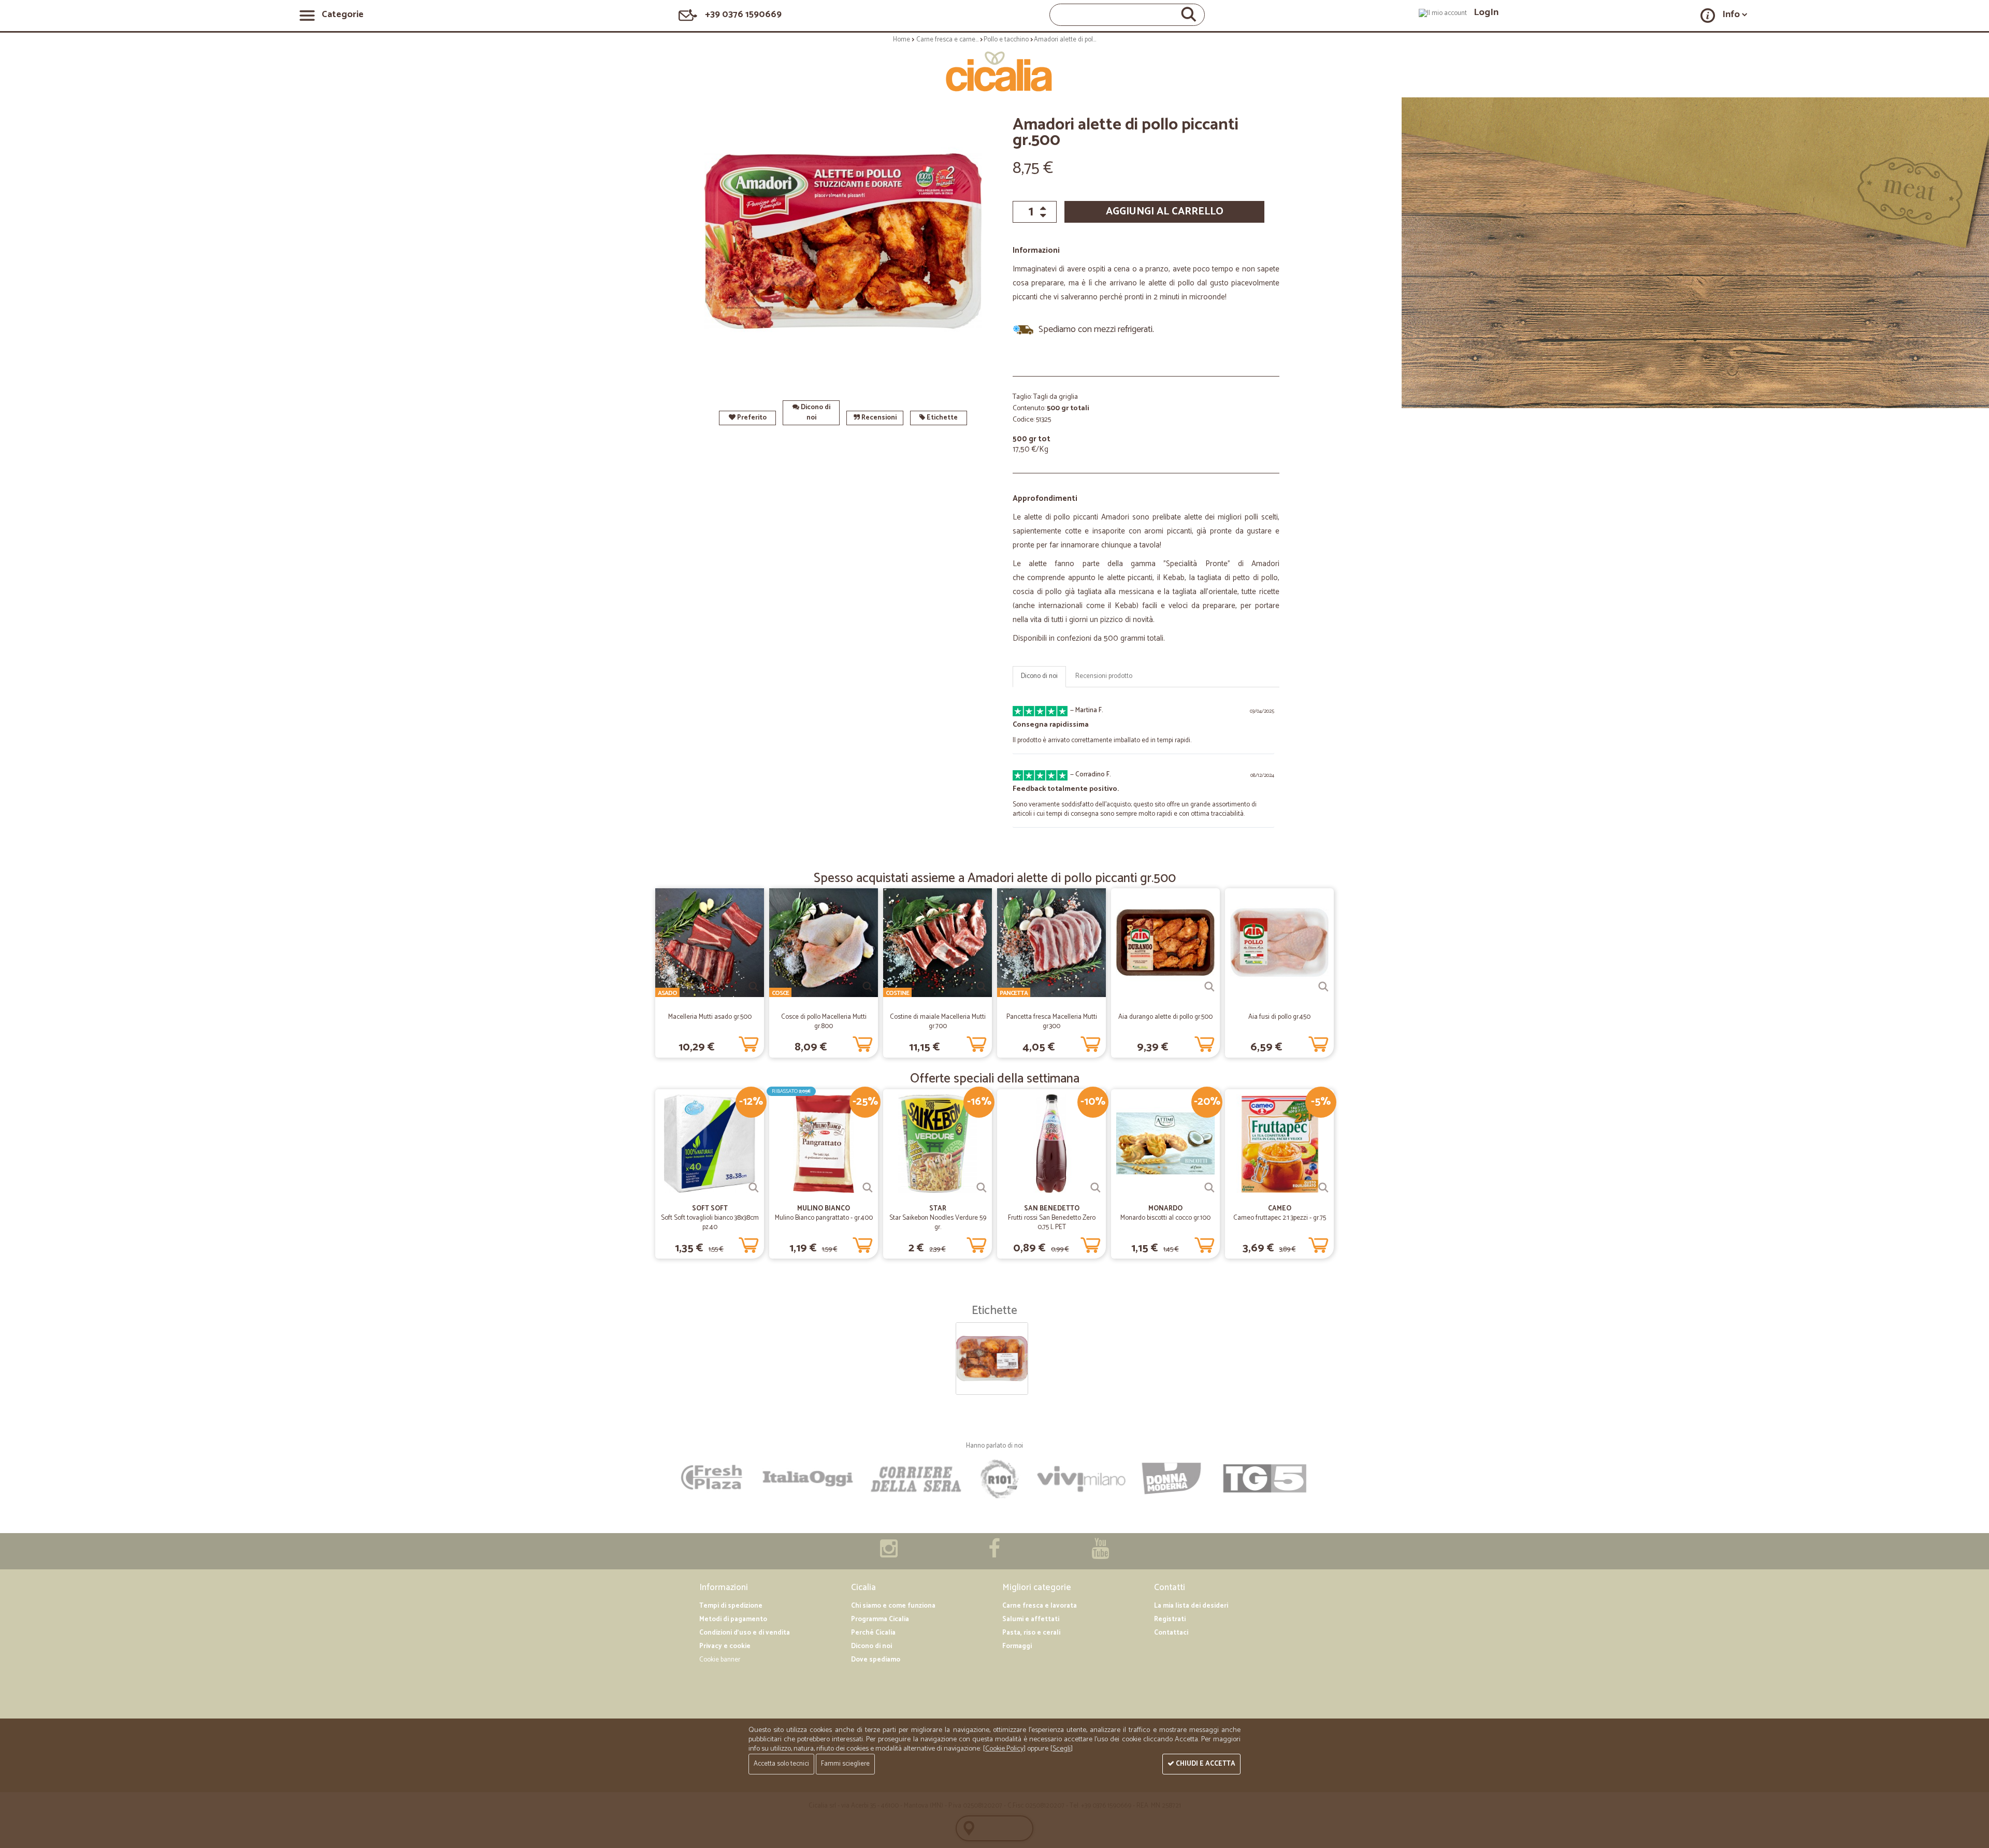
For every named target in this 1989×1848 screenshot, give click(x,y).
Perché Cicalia (873, 1633)
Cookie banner (720, 1660)
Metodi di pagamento (733, 1619)
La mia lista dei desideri (1191, 1606)
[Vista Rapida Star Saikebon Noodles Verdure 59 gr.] (982, 1188)
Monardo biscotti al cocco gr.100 (1165, 1218)
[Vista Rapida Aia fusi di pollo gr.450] (1323, 987)
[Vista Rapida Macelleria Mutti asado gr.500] (754, 987)
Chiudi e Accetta (1205, 1764)
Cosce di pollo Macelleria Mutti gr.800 (824, 1022)
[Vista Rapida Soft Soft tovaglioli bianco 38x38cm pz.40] (754, 1188)
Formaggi (1017, 1646)
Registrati (1170, 1619)
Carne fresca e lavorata (1040, 1606)
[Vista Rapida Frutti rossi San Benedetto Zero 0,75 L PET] (1096, 1188)
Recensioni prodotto (1104, 676)
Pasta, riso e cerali (1031, 1633)
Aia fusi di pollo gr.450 (1279, 1017)
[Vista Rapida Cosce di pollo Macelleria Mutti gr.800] (868, 987)
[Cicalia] (995, 71)
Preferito (751, 418)
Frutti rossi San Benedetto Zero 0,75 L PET (1052, 1223)
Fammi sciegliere (845, 1764)
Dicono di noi (815, 413)
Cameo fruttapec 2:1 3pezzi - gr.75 (1280, 1218)
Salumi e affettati (1031, 1619)
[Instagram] (889, 1554)
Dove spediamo (876, 1660)
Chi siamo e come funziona (893, 1606)
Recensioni (878, 418)
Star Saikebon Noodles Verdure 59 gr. (938, 1223)
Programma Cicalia (880, 1619)
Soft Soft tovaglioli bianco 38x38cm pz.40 (710, 1223)
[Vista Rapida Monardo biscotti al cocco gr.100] (1209, 1188)
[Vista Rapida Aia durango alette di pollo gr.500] (1209, 987)
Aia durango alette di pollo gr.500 (1165, 1017)
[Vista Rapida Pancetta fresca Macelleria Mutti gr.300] (1096, 987)
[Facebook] (994, 1554)
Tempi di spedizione (731, 1606)
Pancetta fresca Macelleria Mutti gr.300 (1052, 1022)
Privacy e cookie (725, 1646)
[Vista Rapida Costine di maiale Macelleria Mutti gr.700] (982, 987)
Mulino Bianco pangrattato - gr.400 (824, 1218)
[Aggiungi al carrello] (748, 1042)
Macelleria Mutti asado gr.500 (710, 1017)
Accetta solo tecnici (781, 1764)
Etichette (941, 418)
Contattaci (1171, 1633)
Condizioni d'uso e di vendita (745, 1633)
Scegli (1062, 1749)
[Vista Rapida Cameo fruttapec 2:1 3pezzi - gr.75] (1323, 1188)
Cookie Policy (1004, 1749)
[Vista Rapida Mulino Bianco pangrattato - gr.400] (868, 1188)
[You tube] (1100, 1554)
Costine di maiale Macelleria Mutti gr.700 (938, 1022)
